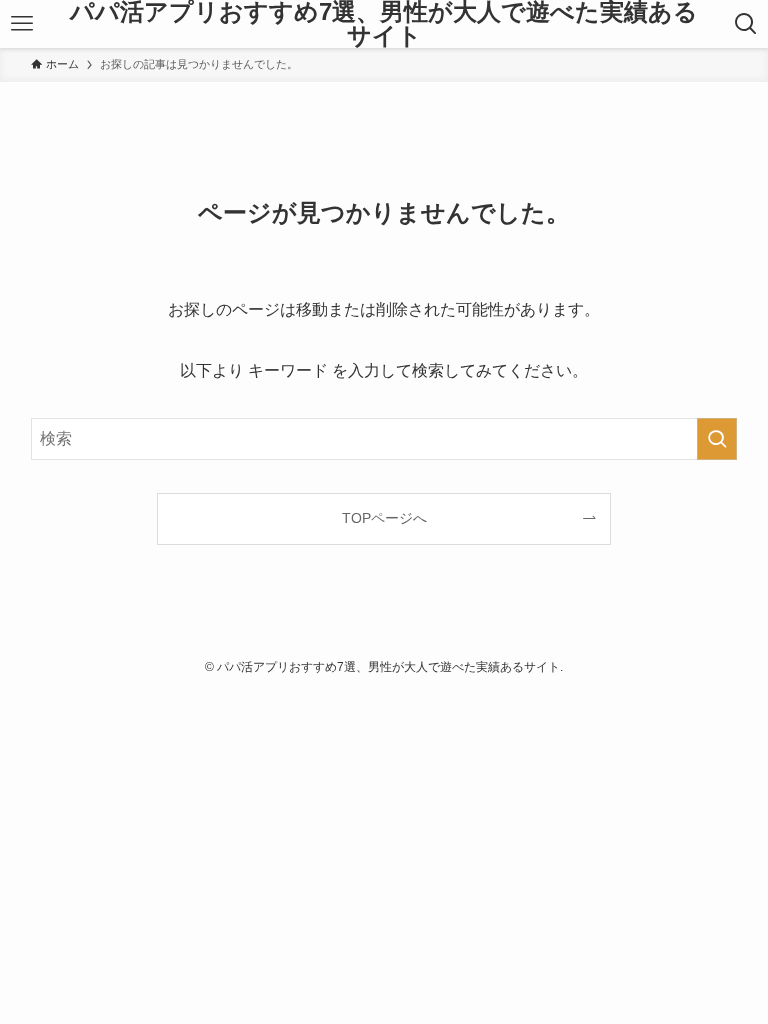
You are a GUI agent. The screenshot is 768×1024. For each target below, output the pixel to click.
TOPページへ (384, 518)
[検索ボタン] (746, 24)
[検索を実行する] (717, 439)
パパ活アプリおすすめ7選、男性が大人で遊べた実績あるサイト (384, 24)
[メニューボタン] (22, 24)
